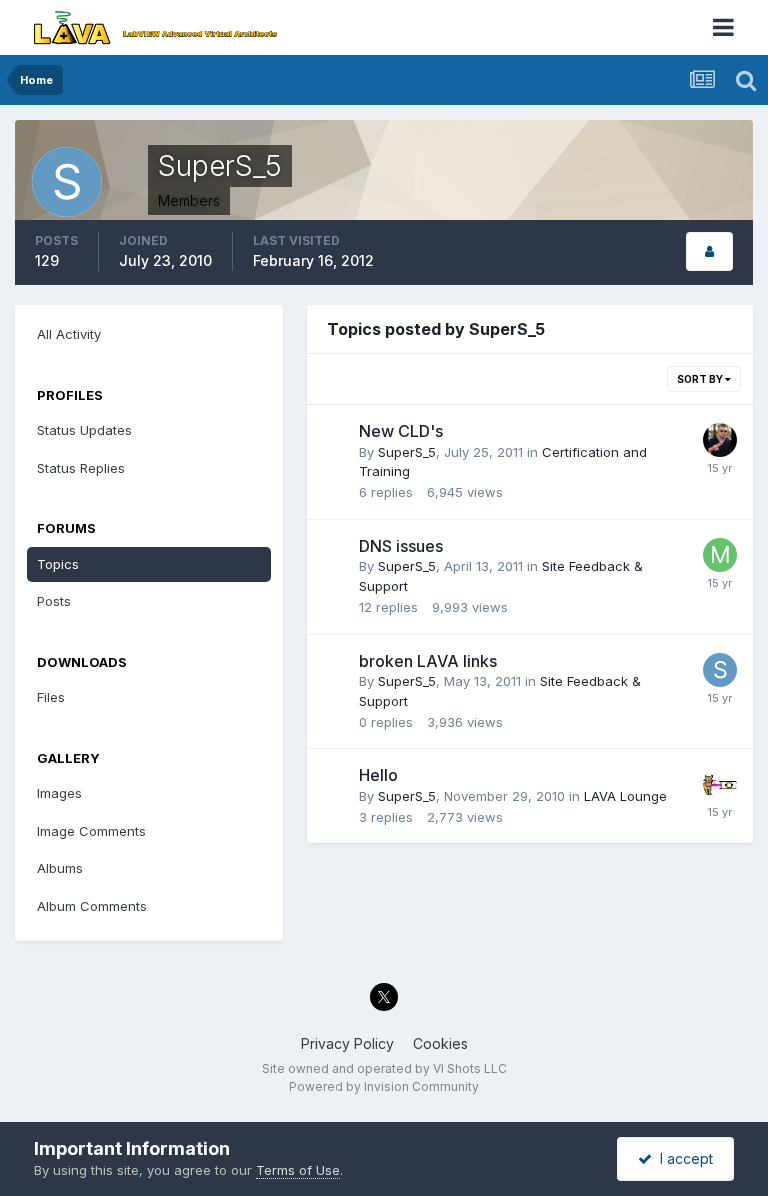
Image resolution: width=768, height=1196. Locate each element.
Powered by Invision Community (384, 1086)
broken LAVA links (428, 661)
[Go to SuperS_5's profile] (720, 670)
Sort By (701, 379)
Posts (54, 601)
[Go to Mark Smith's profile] (720, 555)
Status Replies (81, 468)
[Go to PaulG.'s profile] (720, 784)
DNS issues (401, 546)
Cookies (440, 1043)
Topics (58, 564)
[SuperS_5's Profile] (709, 251)
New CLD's (401, 431)
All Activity (69, 334)
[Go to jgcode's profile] (720, 440)
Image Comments (91, 831)
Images (59, 793)
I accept (682, 1158)
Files (51, 697)
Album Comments (92, 906)
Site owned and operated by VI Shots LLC (384, 1068)
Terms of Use (298, 1170)
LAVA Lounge (625, 796)
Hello (378, 775)
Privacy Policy (347, 1043)
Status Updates (84, 430)
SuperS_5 (407, 452)
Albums (60, 868)
